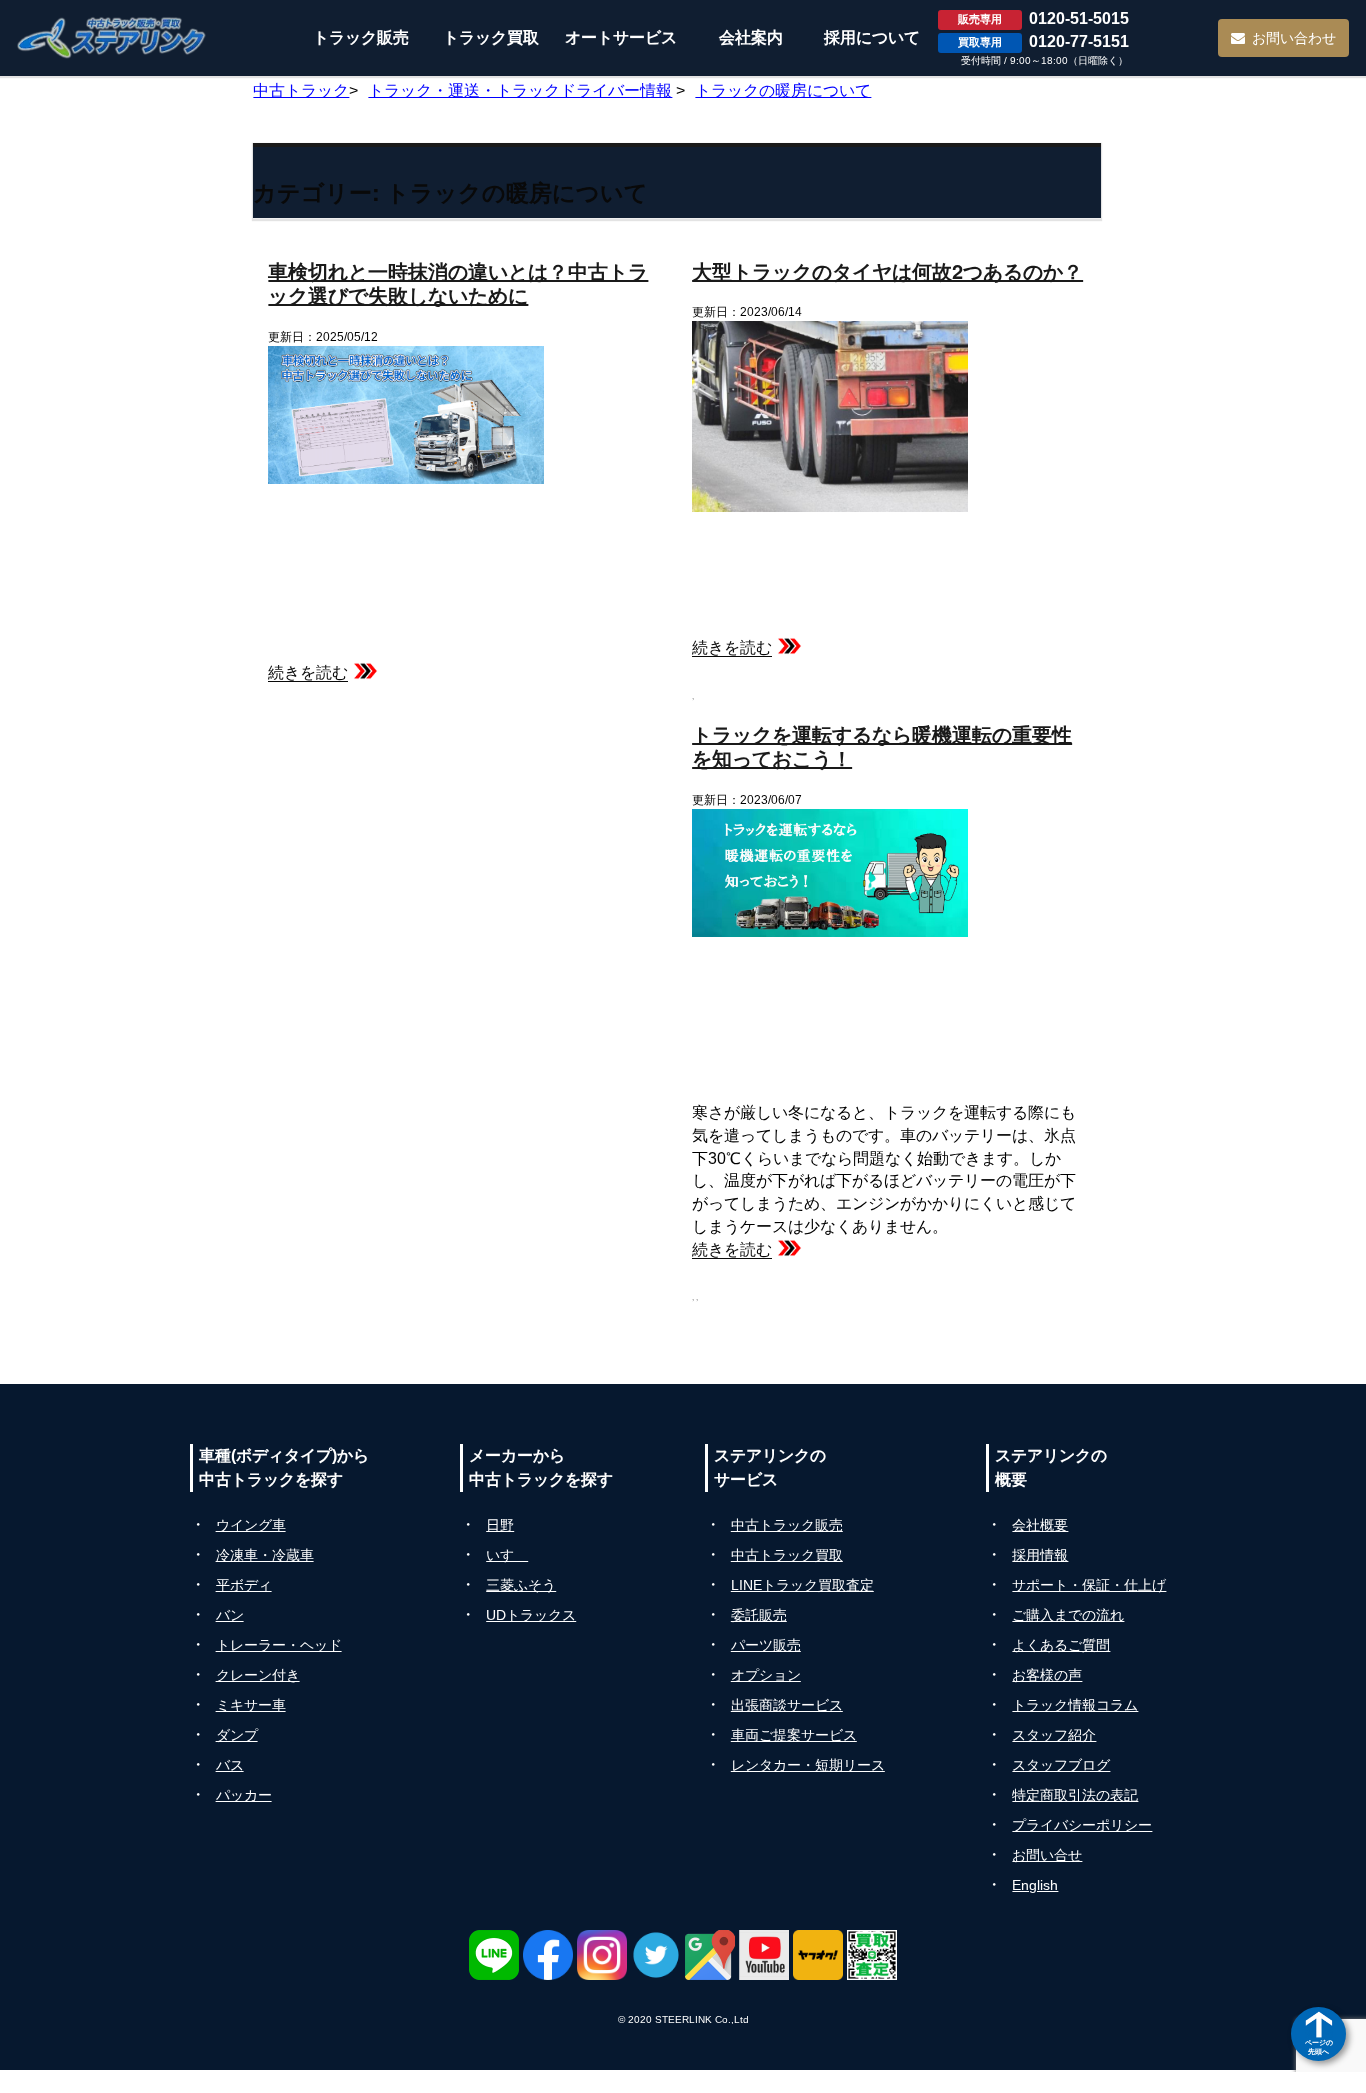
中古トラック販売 (787, 1525)
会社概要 (1040, 1525)
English (1035, 1885)
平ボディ (244, 1585)
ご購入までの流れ (1068, 1615)
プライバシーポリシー (1082, 1825)
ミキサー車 (251, 1705)
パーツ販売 (766, 1645)
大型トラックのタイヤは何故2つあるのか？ (887, 270)
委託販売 (759, 1615)
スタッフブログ (1061, 1765)
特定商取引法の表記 (1075, 1795)
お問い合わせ (1294, 38)
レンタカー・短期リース (808, 1765)
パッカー (244, 1795)
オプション (766, 1675)
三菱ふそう (521, 1585)
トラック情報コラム (1075, 1705)
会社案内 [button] (751, 37)
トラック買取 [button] (491, 37)
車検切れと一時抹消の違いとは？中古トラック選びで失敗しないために (458, 283)
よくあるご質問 (1061, 1645)
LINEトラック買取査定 (802, 1585)
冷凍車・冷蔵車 (265, 1555)
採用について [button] (872, 37)
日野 (500, 1525)
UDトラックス (531, 1615)
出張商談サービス (787, 1705)
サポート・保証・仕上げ (1089, 1585)
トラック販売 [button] (361, 37)
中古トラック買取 (787, 1555)
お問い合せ (1047, 1855)
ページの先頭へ (1319, 2046)
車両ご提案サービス (794, 1735)
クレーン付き (258, 1675)
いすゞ (507, 1555)
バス (230, 1765)
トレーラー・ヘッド (279, 1645)
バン (230, 1615)
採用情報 (1040, 1555)
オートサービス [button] (621, 37)
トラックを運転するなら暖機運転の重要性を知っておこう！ (882, 746)
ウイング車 (251, 1525)
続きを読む (308, 672)
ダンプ (237, 1735)
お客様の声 (1047, 1675)
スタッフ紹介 (1054, 1735)
